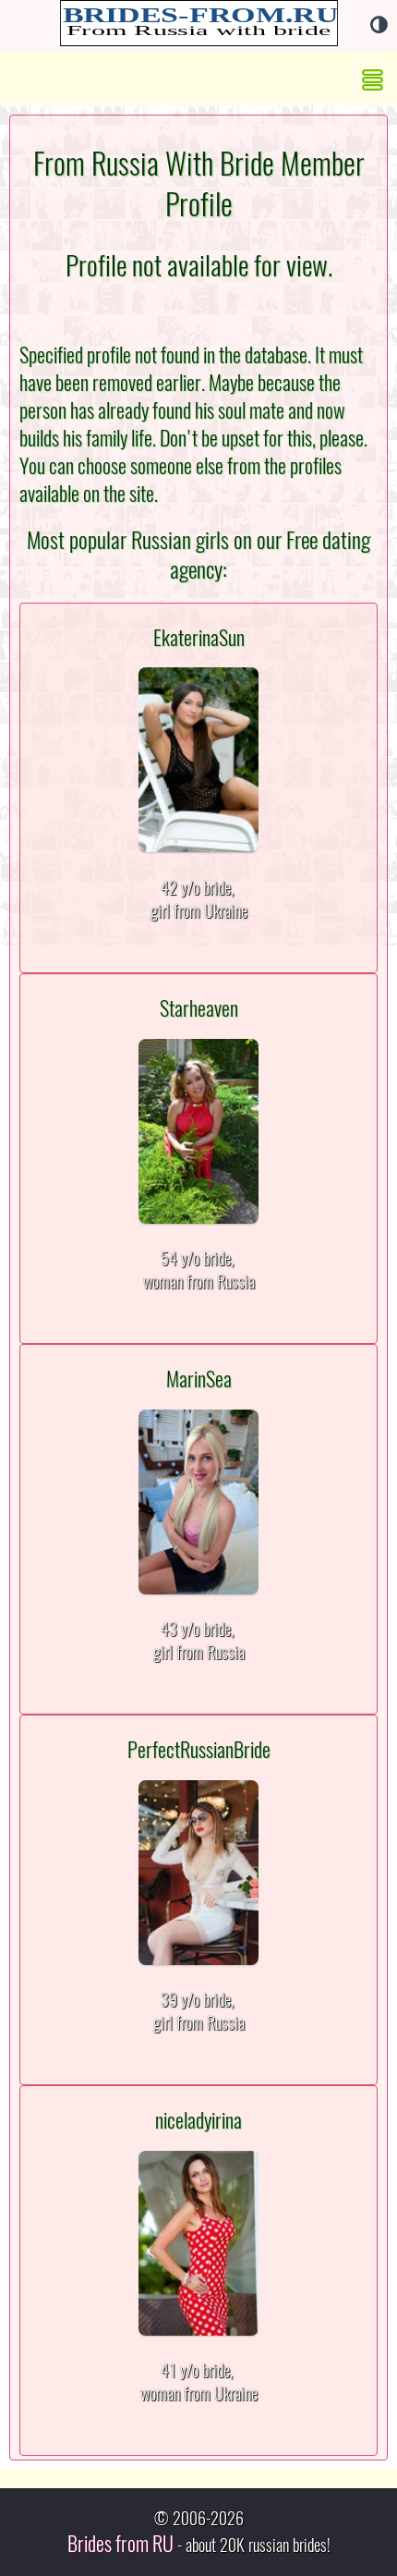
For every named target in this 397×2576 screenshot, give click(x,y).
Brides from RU (120, 2544)
